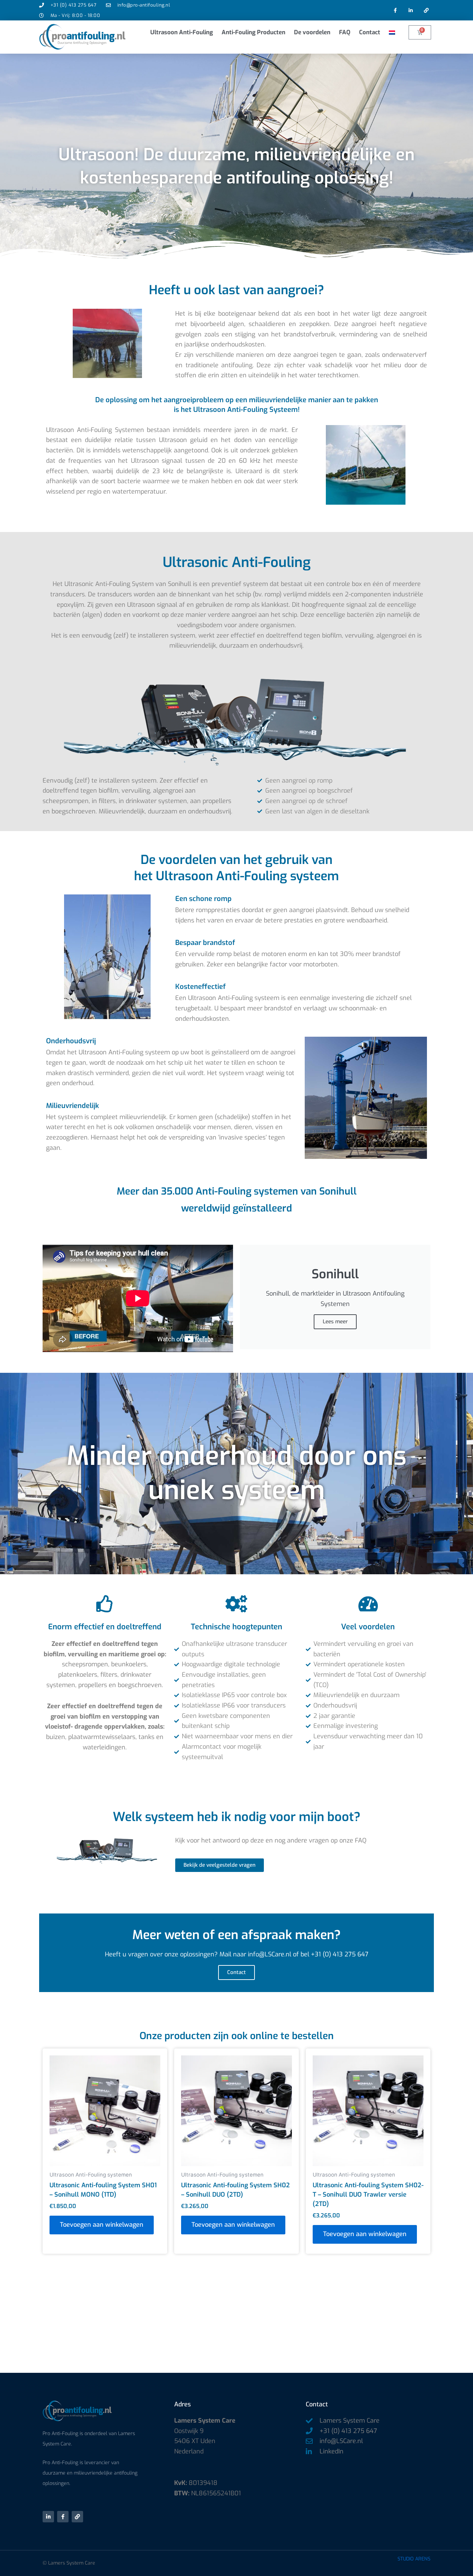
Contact (370, 32)
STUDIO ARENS (414, 2559)
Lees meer (335, 1322)
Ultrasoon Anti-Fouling (182, 32)
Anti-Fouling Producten (253, 32)
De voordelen (312, 32)
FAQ (345, 32)
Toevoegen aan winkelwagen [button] (102, 2225)
